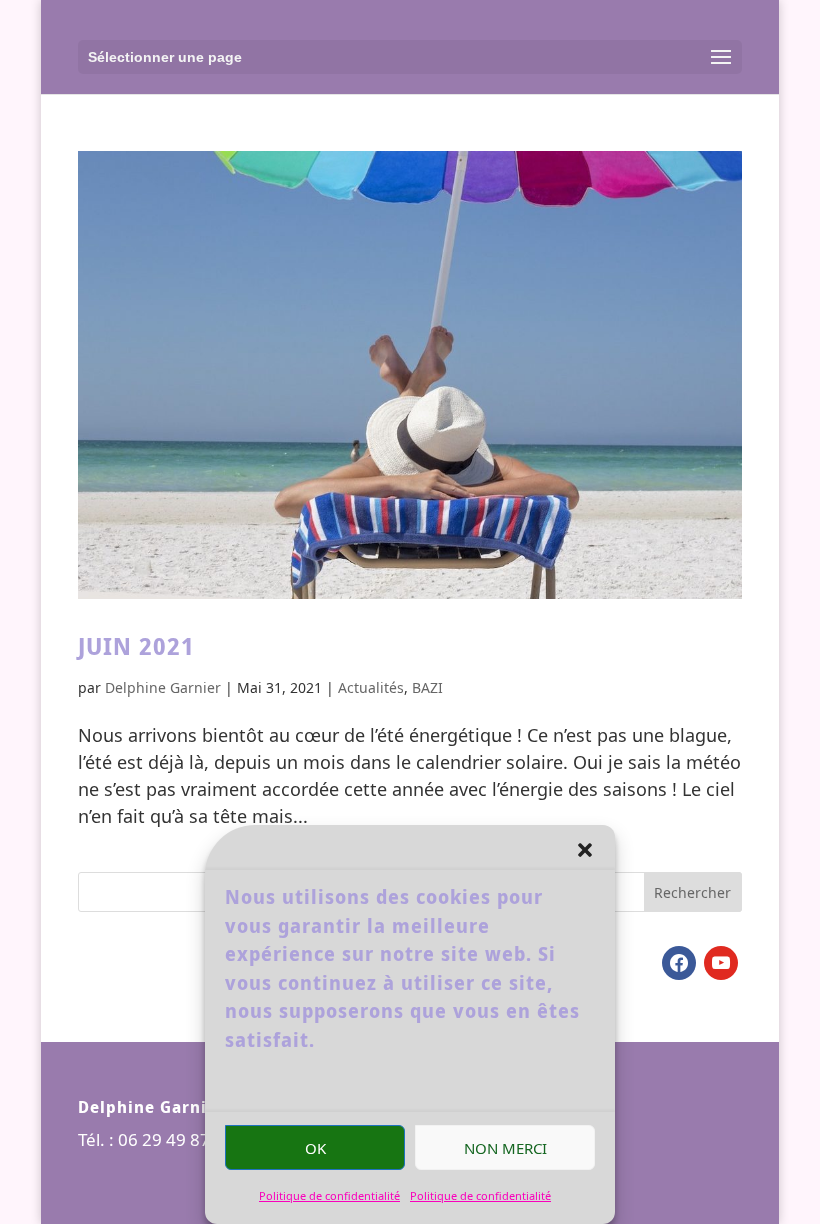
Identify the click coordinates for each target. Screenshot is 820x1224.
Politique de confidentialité (329, 1195)
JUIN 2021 (136, 646)
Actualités (371, 687)
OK (315, 1148)
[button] (585, 850)
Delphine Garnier (163, 687)
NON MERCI (505, 1148)
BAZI (427, 687)
